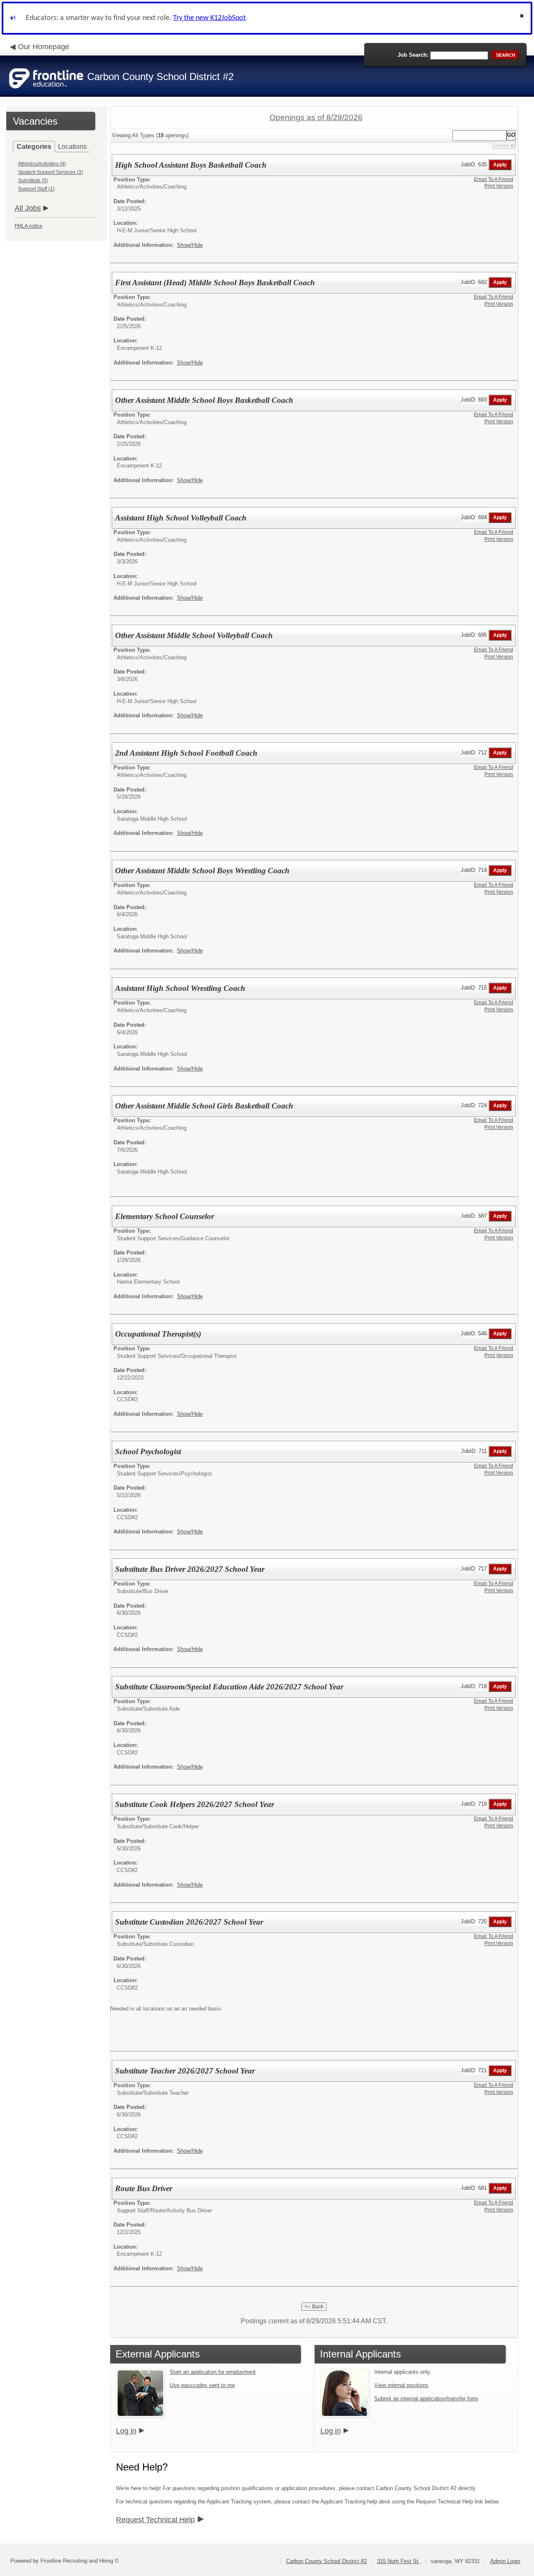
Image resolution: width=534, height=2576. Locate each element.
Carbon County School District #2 (326, 2561)
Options (501, 145)
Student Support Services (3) (50, 172)
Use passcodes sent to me (202, 2385)
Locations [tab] (72, 147)
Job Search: (413, 55)
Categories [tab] (34, 147)
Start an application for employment (213, 2372)
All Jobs (28, 208)
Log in (126, 2431)
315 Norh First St (399, 2561)
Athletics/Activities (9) (42, 164)
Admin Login (505, 2561)
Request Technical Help (155, 2520)
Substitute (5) (33, 181)
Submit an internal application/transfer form (426, 2399)
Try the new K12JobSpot (209, 18)
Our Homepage (44, 47)
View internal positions (401, 2385)
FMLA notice (29, 226)
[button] (523, 18)
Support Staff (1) (36, 189)
